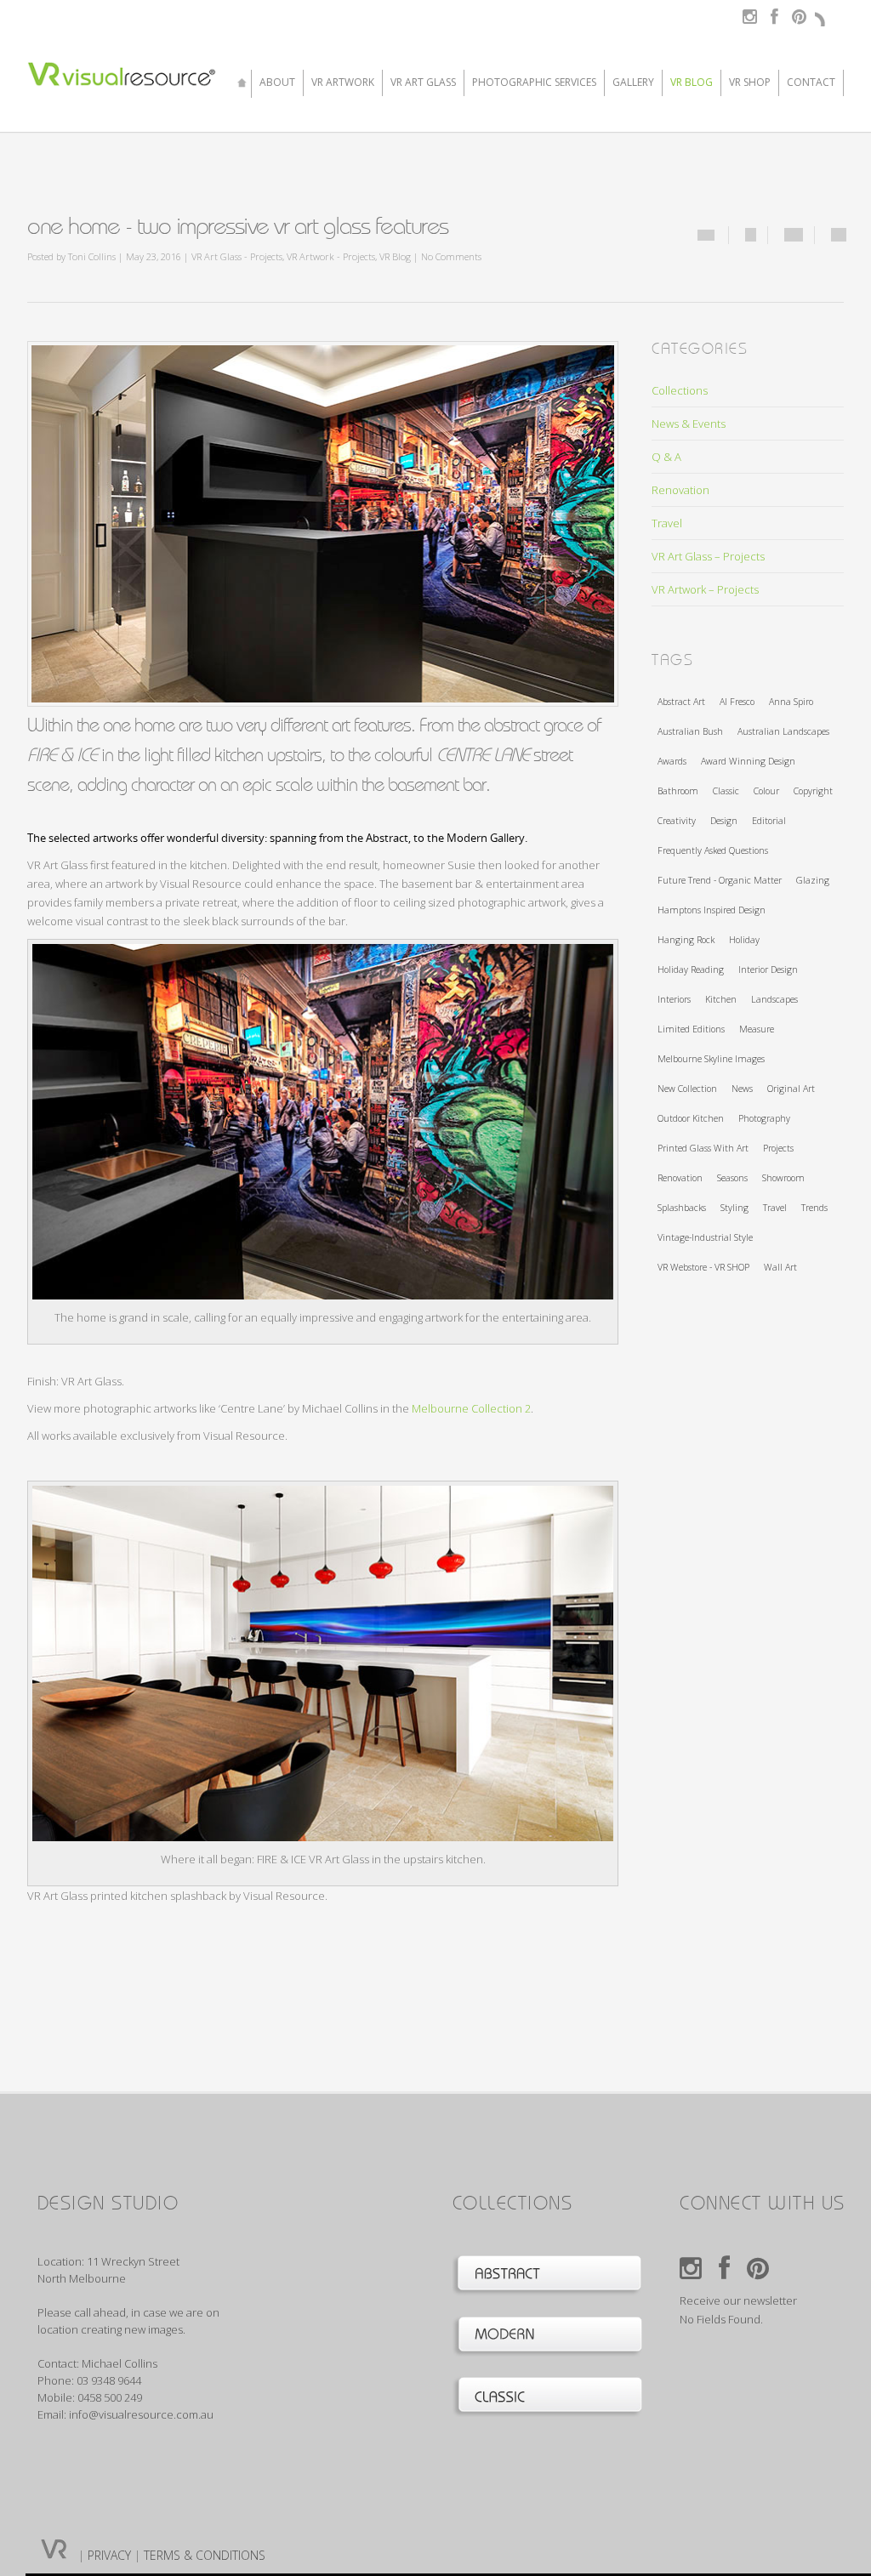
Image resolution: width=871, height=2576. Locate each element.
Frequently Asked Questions (713, 850)
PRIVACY (109, 2555)
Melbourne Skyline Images (711, 1059)
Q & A (666, 457)
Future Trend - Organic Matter (720, 880)
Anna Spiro (791, 702)
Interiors (674, 999)
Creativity (677, 821)
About (277, 83)
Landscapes (774, 999)
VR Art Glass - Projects (237, 256)
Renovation (680, 490)
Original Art (791, 1089)
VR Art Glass (423, 83)
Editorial (769, 821)
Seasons (732, 1178)
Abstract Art (681, 702)
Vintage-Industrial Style (705, 1237)
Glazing (813, 880)
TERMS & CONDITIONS (205, 2555)
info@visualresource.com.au (141, 2414)
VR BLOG (692, 83)
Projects (778, 1148)
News (742, 1089)
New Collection (687, 1089)
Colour (766, 791)
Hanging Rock (686, 940)
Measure (757, 1029)
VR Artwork (343, 83)
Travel (667, 523)
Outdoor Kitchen (691, 1118)
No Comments (451, 256)
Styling (734, 1208)
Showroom (783, 1178)
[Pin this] (839, 235)
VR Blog (395, 256)
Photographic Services (534, 83)
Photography (764, 1118)
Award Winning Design (748, 761)
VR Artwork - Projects (331, 256)
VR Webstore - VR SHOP (703, 1267)
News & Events (689, 424)
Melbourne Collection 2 (471, 1408)
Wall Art (780, 1267)
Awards (672, 761)
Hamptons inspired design (712, 910)
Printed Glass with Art (703, 1148)
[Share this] (751, 235)
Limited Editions (691, 1029)
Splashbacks (682, 1208)
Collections (680, 390)
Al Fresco (737, 702)
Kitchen (721, 999)
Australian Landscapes (783, 731)
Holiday (744, 940)
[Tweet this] (794, 235)
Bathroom (678, 791)
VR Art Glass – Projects (708, 556)
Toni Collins (92, 256)
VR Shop (750, 83)
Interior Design (768, 970)
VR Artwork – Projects (705, 589)
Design (724, 821)
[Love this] (706, 235)
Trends (814, 1208)
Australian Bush (690, 731)
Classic (726, 791)
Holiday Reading (691, 970)
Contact (811, 83)
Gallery (633, 83)
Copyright (813, 791)
